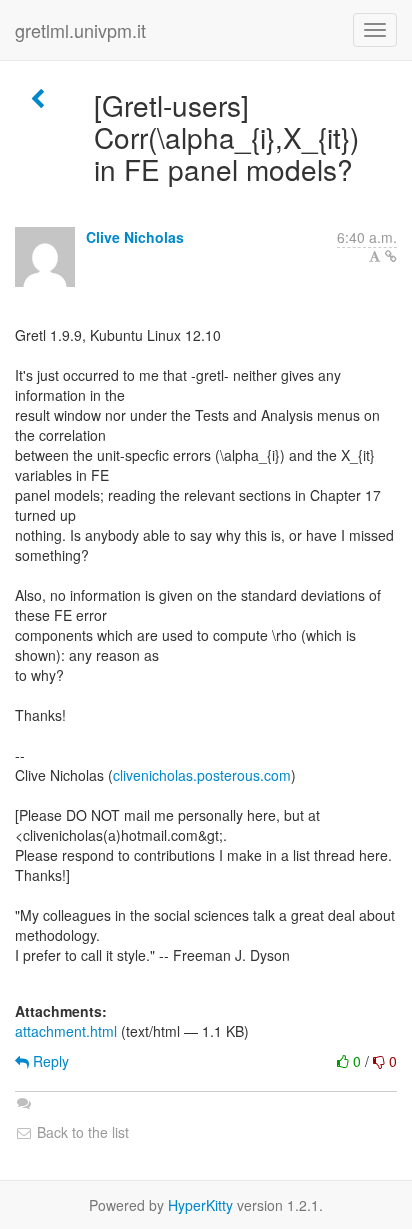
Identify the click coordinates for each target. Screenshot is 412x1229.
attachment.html (66, 1031)
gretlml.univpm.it (80, 30)
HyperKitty (200, 1205)
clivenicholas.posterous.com (202, 775)
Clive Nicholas (135, 237)
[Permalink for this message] (391, 256)
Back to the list (81, 1132)
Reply (49, 1061)
